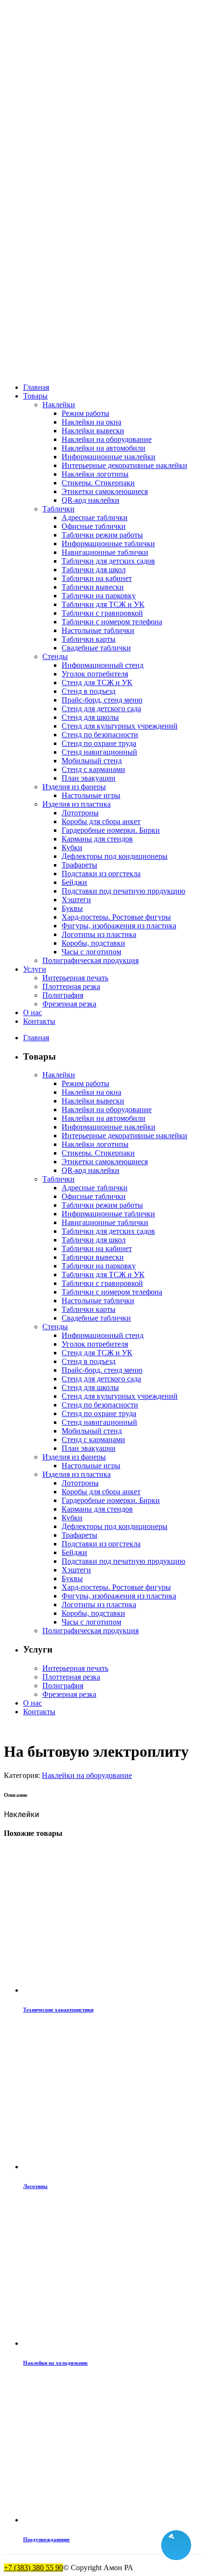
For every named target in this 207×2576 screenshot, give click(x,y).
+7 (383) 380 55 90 (33, 2568)
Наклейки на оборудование (87, 1775)
